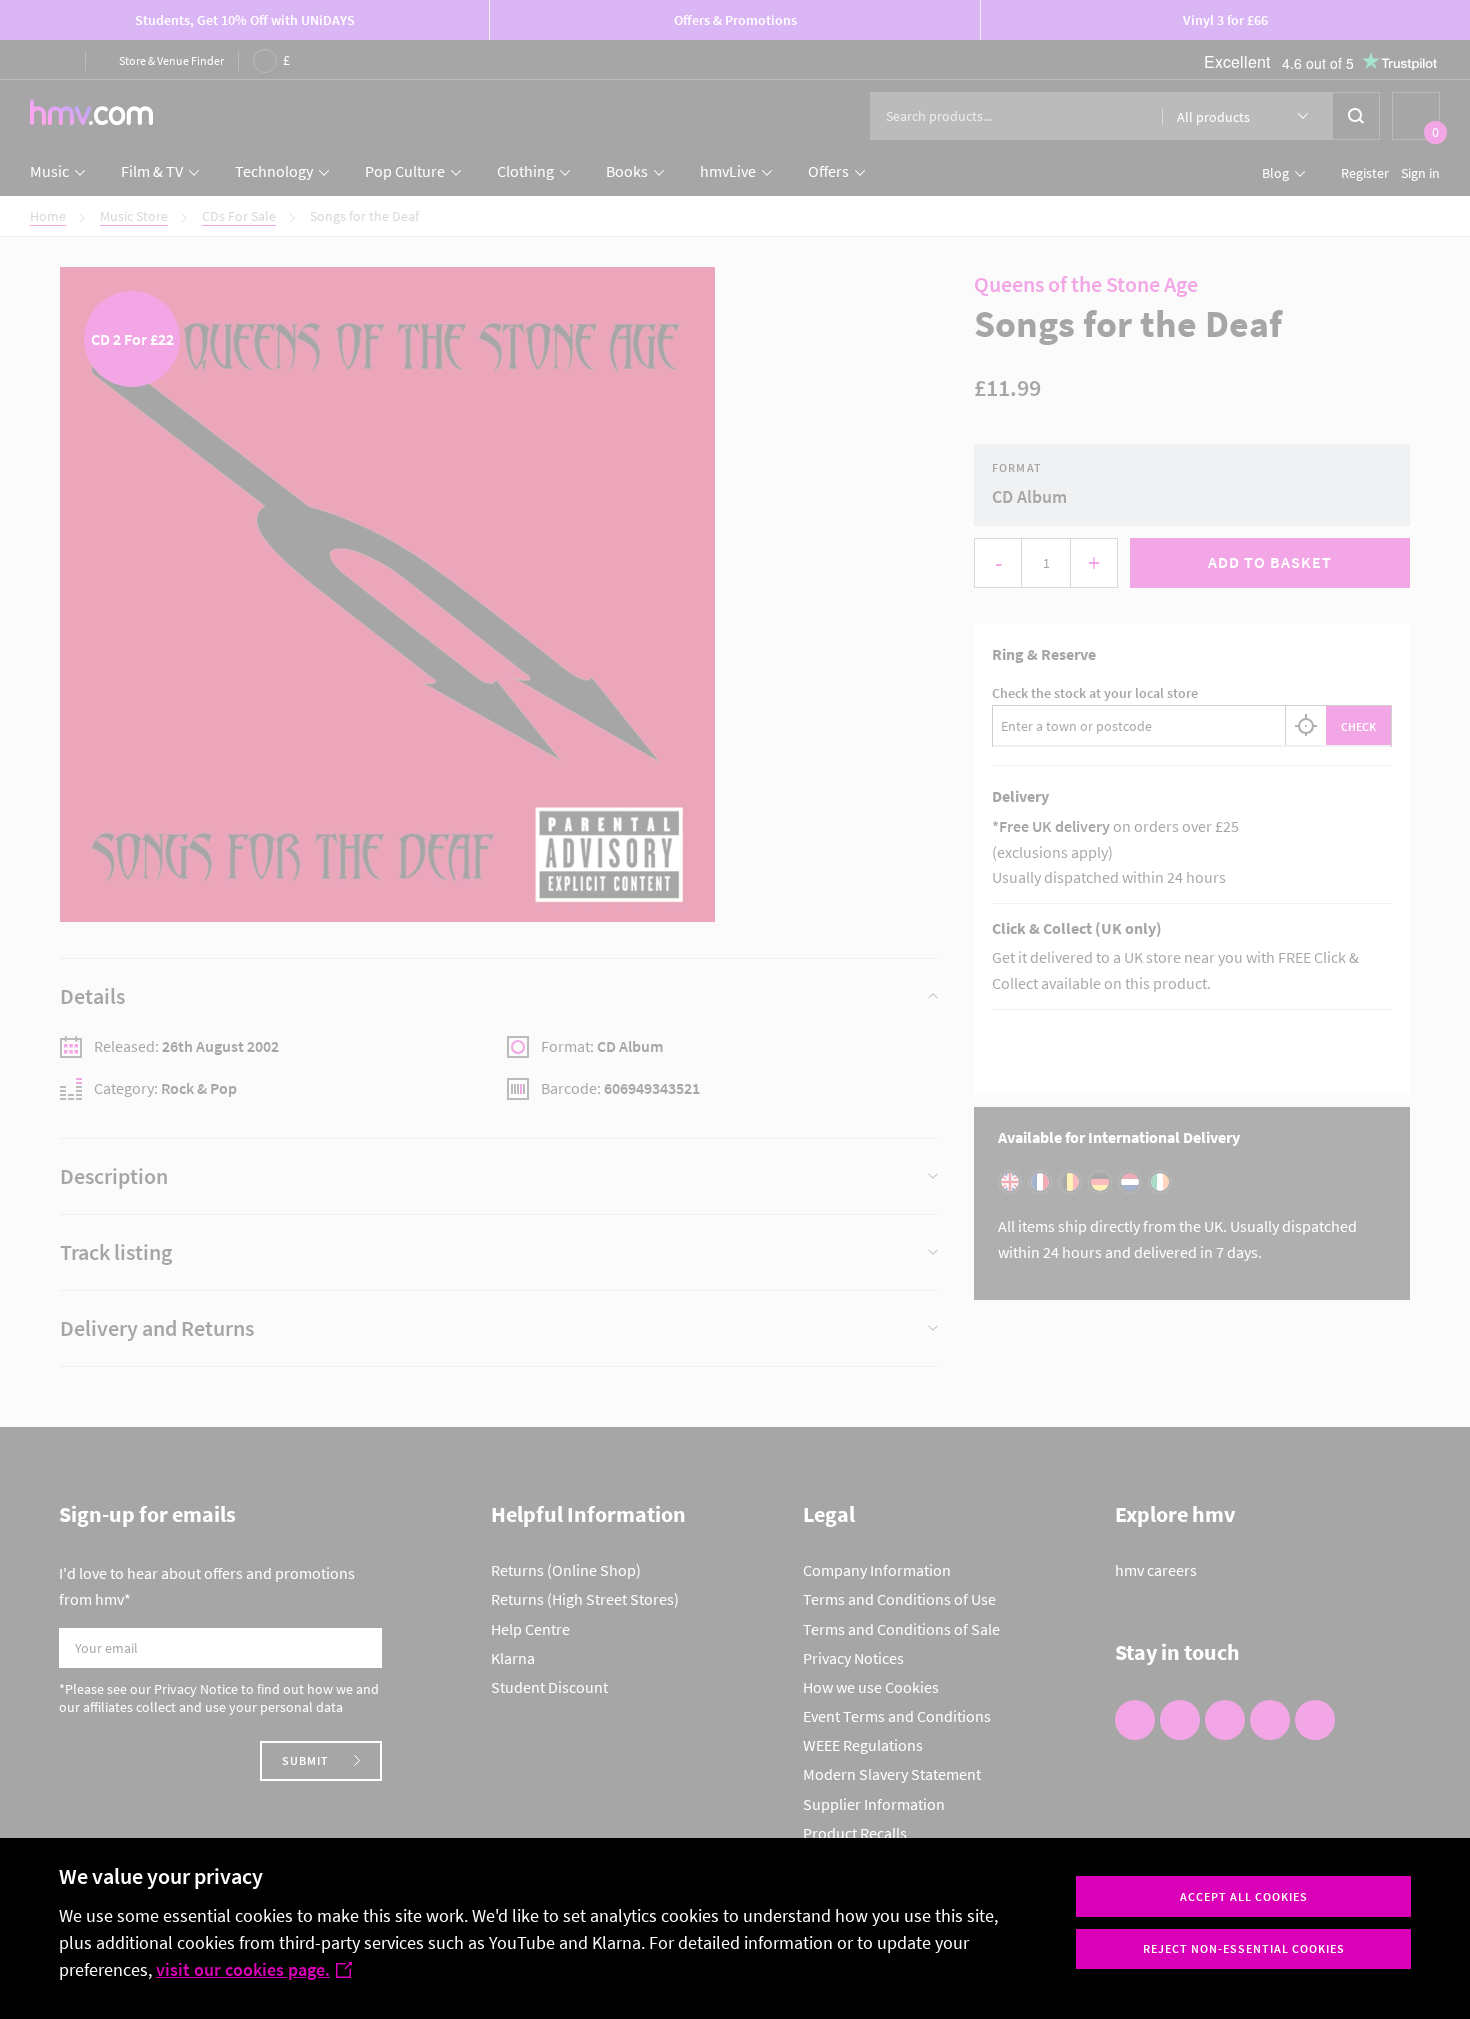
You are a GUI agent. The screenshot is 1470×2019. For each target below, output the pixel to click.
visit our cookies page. (243, 1969)
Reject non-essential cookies (1244, 1948)
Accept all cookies (1244, 1896)
